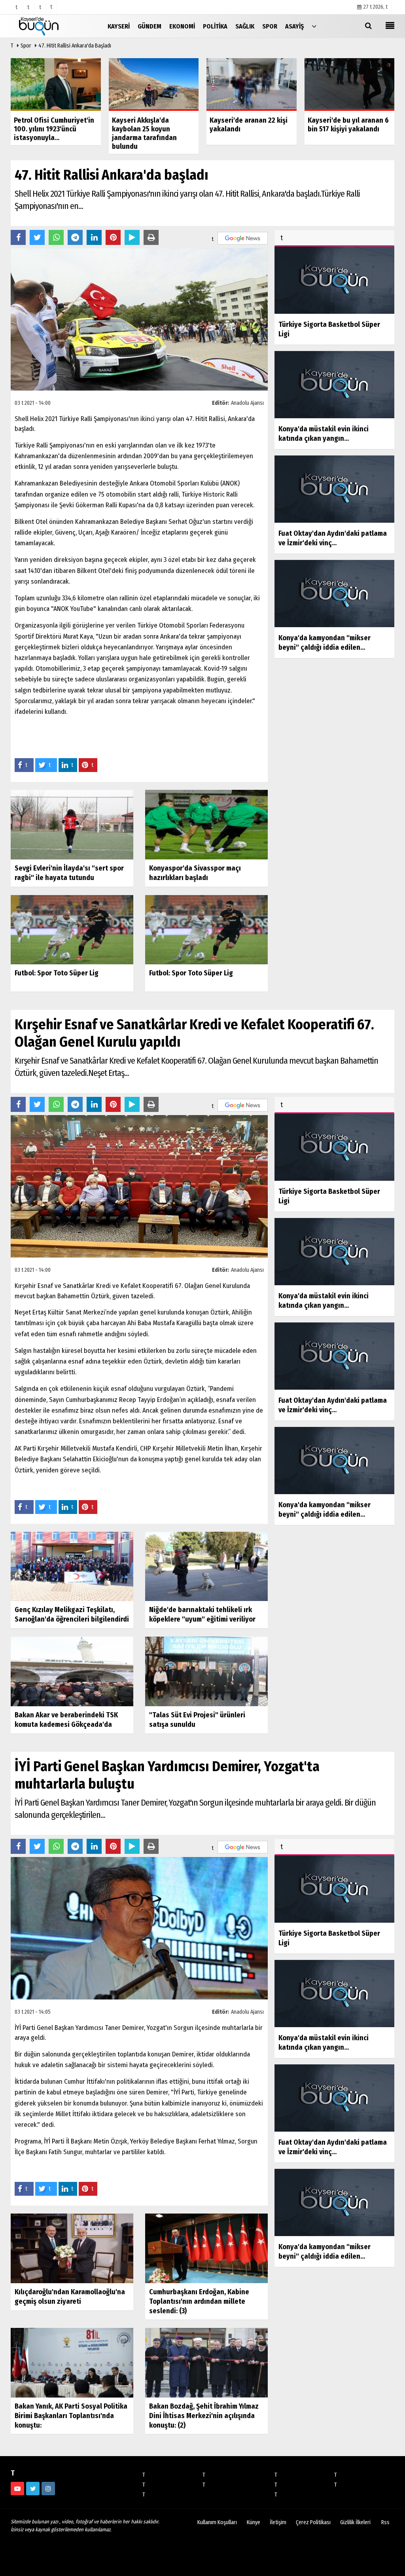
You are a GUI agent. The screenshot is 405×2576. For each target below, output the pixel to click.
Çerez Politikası (313, 2522)
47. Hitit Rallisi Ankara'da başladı (75, 46)
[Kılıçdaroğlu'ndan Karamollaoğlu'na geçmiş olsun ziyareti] (72, 2248)
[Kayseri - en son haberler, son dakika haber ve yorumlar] (50, 26)
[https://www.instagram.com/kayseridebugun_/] (48, 2489)
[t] (314, 26)
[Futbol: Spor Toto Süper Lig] (72, 929)
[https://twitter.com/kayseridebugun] (33, 2489)
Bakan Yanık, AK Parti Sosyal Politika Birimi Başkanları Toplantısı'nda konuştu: (71, 2416)
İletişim (278, 2522)
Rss (385, 2522)
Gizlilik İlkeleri (355, 2522)
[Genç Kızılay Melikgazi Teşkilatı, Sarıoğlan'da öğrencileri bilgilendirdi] (72, 1566)
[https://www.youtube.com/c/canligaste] (17, 2489)
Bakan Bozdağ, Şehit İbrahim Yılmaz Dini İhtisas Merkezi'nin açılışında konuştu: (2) (204, 2416)
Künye (254, 2522)
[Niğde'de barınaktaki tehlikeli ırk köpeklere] (206, 1566)
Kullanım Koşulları (217, 2522)
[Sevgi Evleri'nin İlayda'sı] (72, 824)
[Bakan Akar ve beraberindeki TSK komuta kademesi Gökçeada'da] (72, 1671)
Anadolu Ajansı (247, 403)
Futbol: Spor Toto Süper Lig (57, 973)
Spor (26, 46)
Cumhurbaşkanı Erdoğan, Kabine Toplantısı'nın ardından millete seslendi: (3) (199, 2301)
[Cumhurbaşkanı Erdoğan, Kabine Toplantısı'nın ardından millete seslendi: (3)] (206, 2248)
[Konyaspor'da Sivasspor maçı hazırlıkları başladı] (206, 824)
